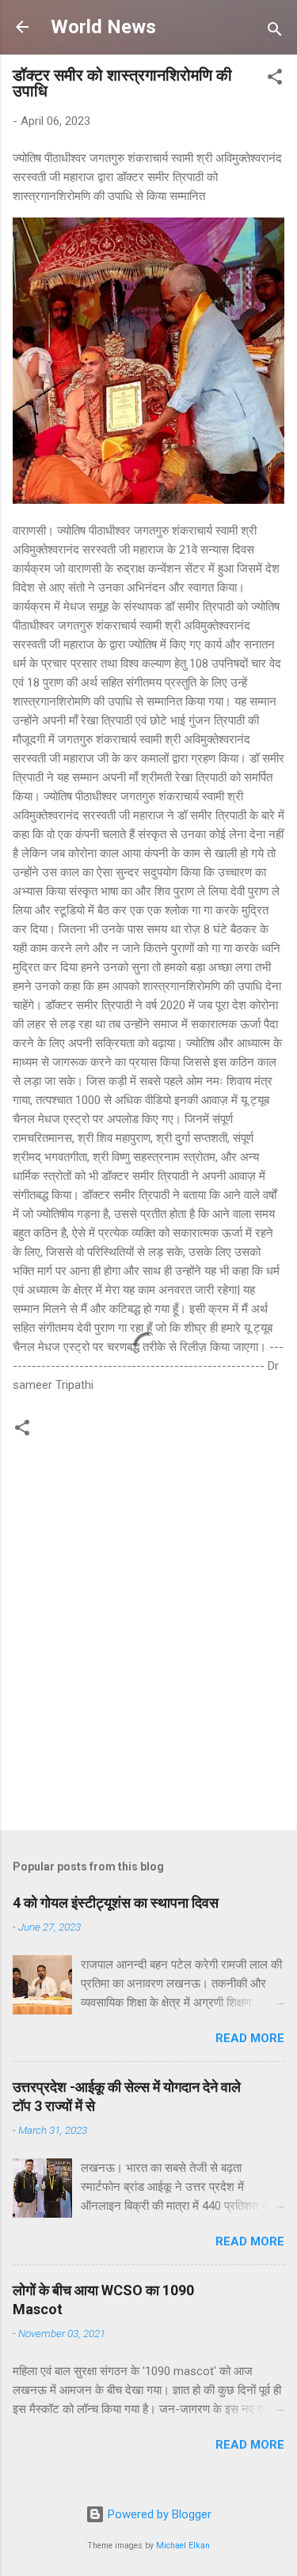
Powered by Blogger (158, 2514)
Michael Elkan (183, 2546)
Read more (250, 2038)
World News (103, 27)
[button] (275, 79)
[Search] (275, 32)
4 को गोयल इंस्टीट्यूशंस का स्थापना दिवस (116, 1903)
